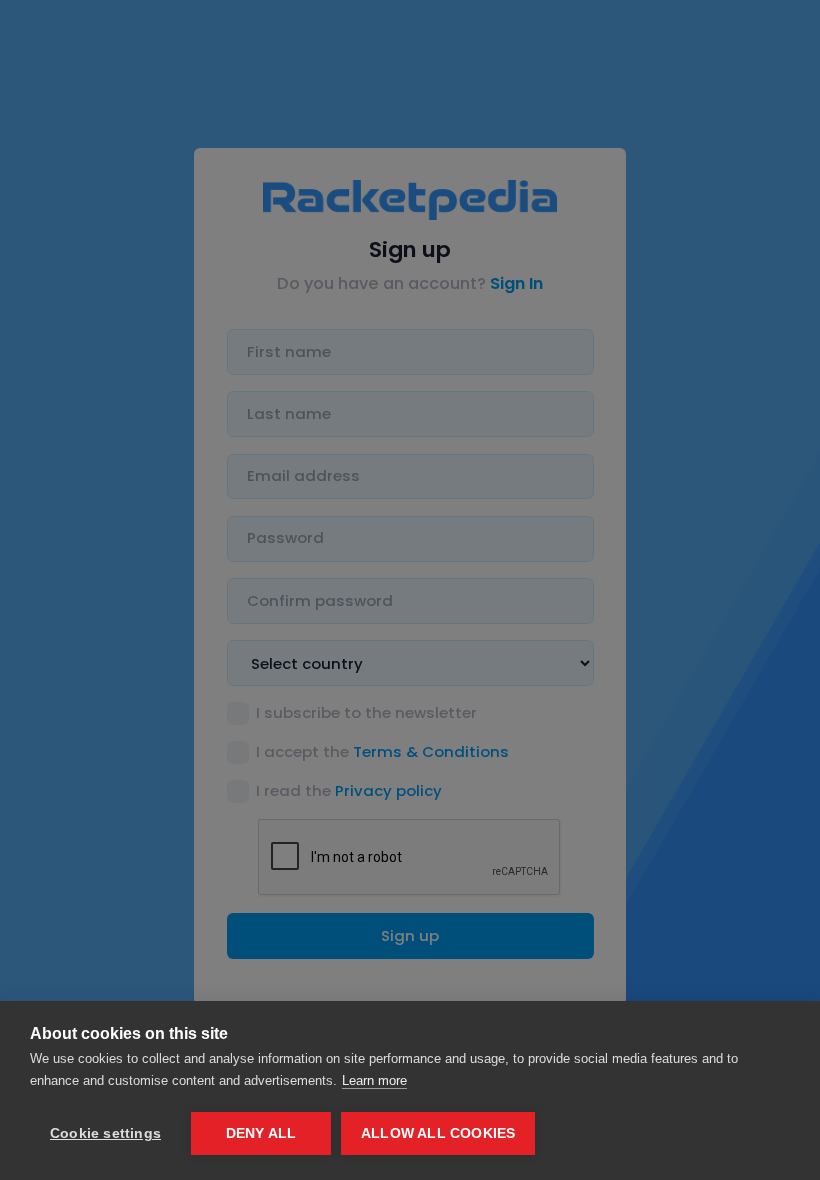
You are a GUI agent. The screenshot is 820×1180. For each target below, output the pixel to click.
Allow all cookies (438, 1133)
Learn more (374, 1080)
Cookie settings (105, 1133)
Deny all (261, 1133)
